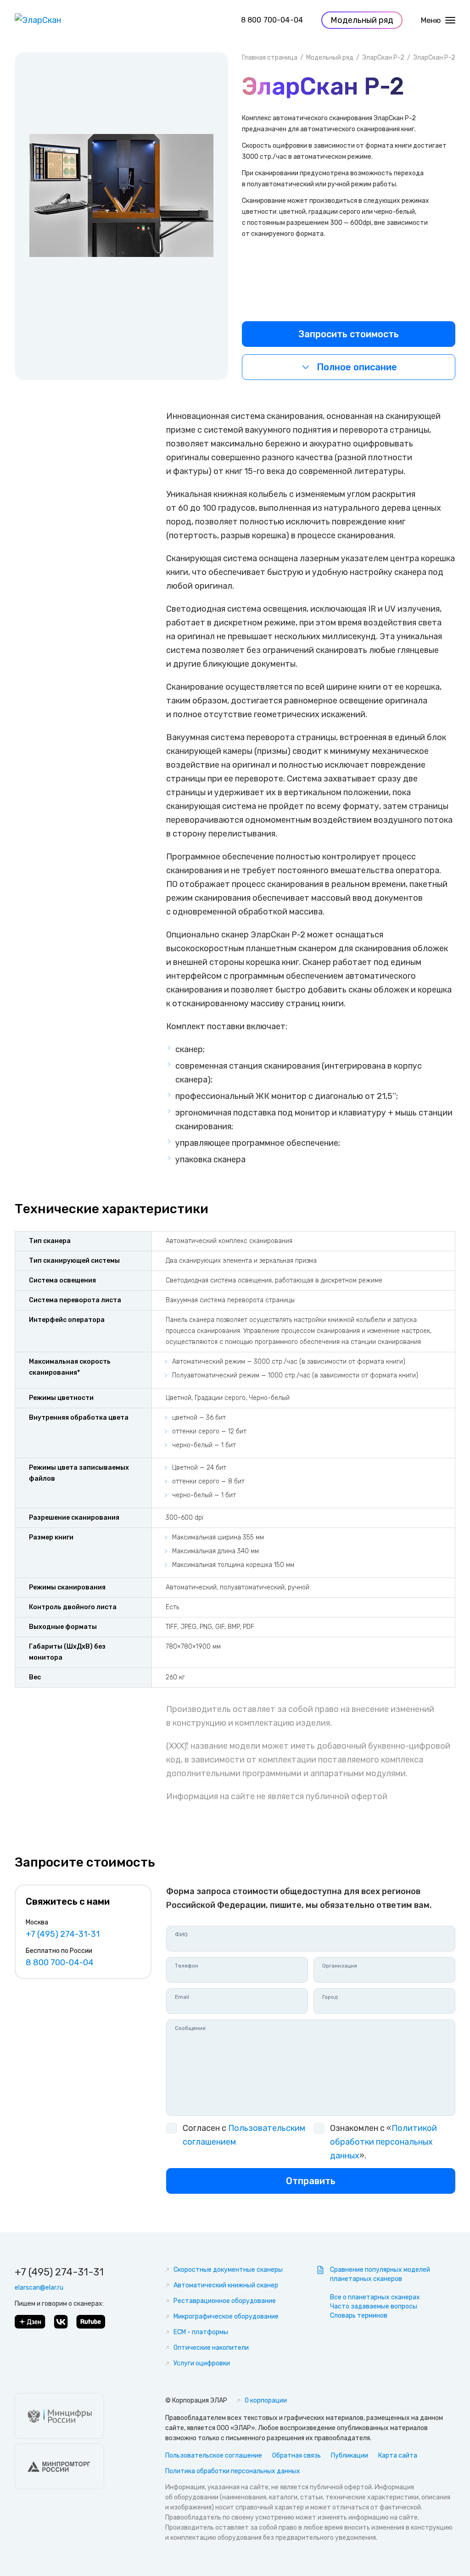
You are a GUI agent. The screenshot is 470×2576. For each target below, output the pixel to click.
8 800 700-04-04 (272, 20)
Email (182, 1997)
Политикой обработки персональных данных (383, 2142)
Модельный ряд (330, 58)
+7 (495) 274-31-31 (63, 1934)
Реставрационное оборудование (225, 2301)
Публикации (350, 2456)
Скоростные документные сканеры (228, 2270)
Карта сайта (398, 2456)
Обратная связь (297, 2456)
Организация (340, 1966)
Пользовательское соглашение (214, 2456)
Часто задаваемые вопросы (374, 2306)
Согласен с (244, 2135)
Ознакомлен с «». (383, 2142)
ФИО (181, 1935)
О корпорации (266, 2400)
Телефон (187, 1966)
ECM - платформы (201, 2332)
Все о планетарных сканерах (375, 2297)
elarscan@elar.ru (39, 2288)
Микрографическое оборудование (226, 2317)
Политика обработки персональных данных (233, 2471)
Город (330, 1997)
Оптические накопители (211, 2348)
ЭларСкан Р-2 (383, 58)
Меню (431, 20)
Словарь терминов (359, 2316)
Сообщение (190, 2028)
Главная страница (270, 58)
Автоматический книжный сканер (226, 2285)
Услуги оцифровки (202, 2363)
